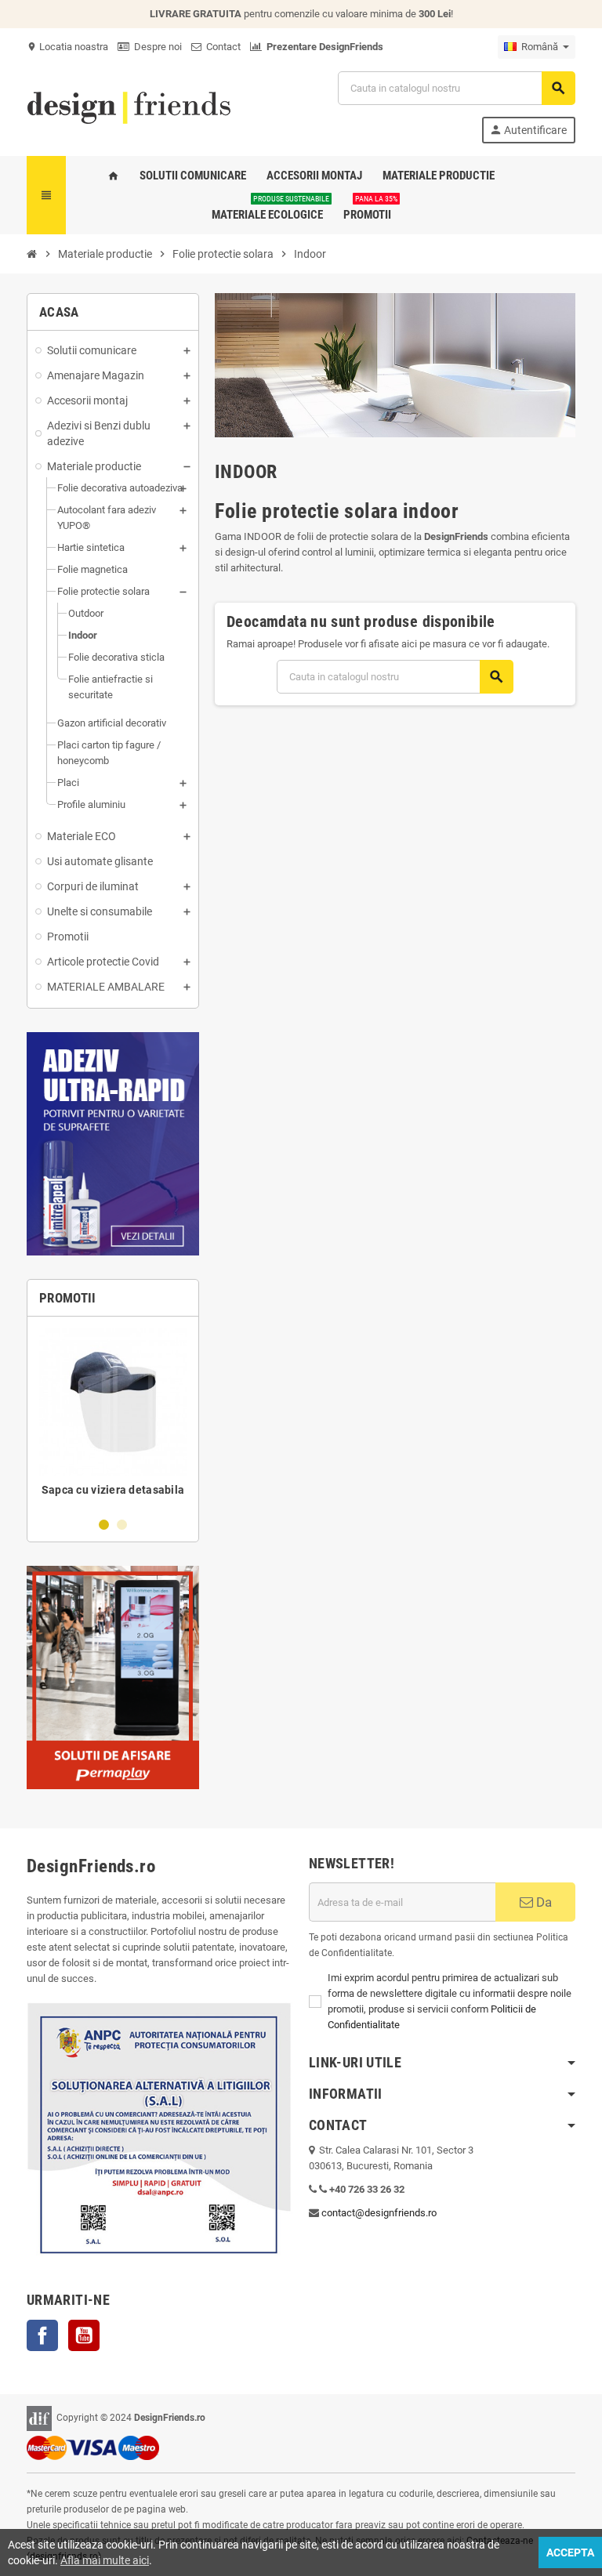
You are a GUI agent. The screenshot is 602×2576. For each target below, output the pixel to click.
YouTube (84, 2335)
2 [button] (122, 1525)
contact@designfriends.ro (379, 2213)
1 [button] (104, 1525)
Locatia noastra (67, 47)
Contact (221, 47)
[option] (113, 1416)
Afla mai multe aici (105, 2560)
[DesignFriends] (129, 106)
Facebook (42, 2335)
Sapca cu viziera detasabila (113, 1490)
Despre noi (156, 47)
